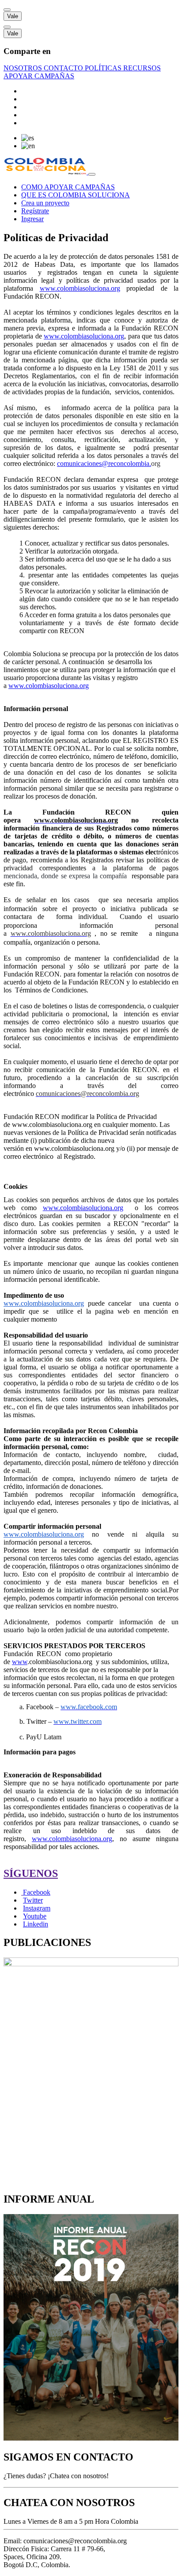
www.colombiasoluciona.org (84, 336)
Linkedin (36, 1924)
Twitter (33, 1900)
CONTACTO (64, 68)
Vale (13, 16)
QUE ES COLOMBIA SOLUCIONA (76, 195)
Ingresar (32, 219)
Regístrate (35, 211)
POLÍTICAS (104, 68)
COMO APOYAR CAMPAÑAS (68, 187)
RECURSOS (142, 68)
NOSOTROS (24, 68)
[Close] (7, 10)
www (20, 1662)
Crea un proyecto (45, 203)
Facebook (37, 1892)
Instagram (37, 1908)
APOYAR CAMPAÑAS (39, 76)
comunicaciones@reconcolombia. (104, 463)
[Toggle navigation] (92, 174)
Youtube (35, 1916)
